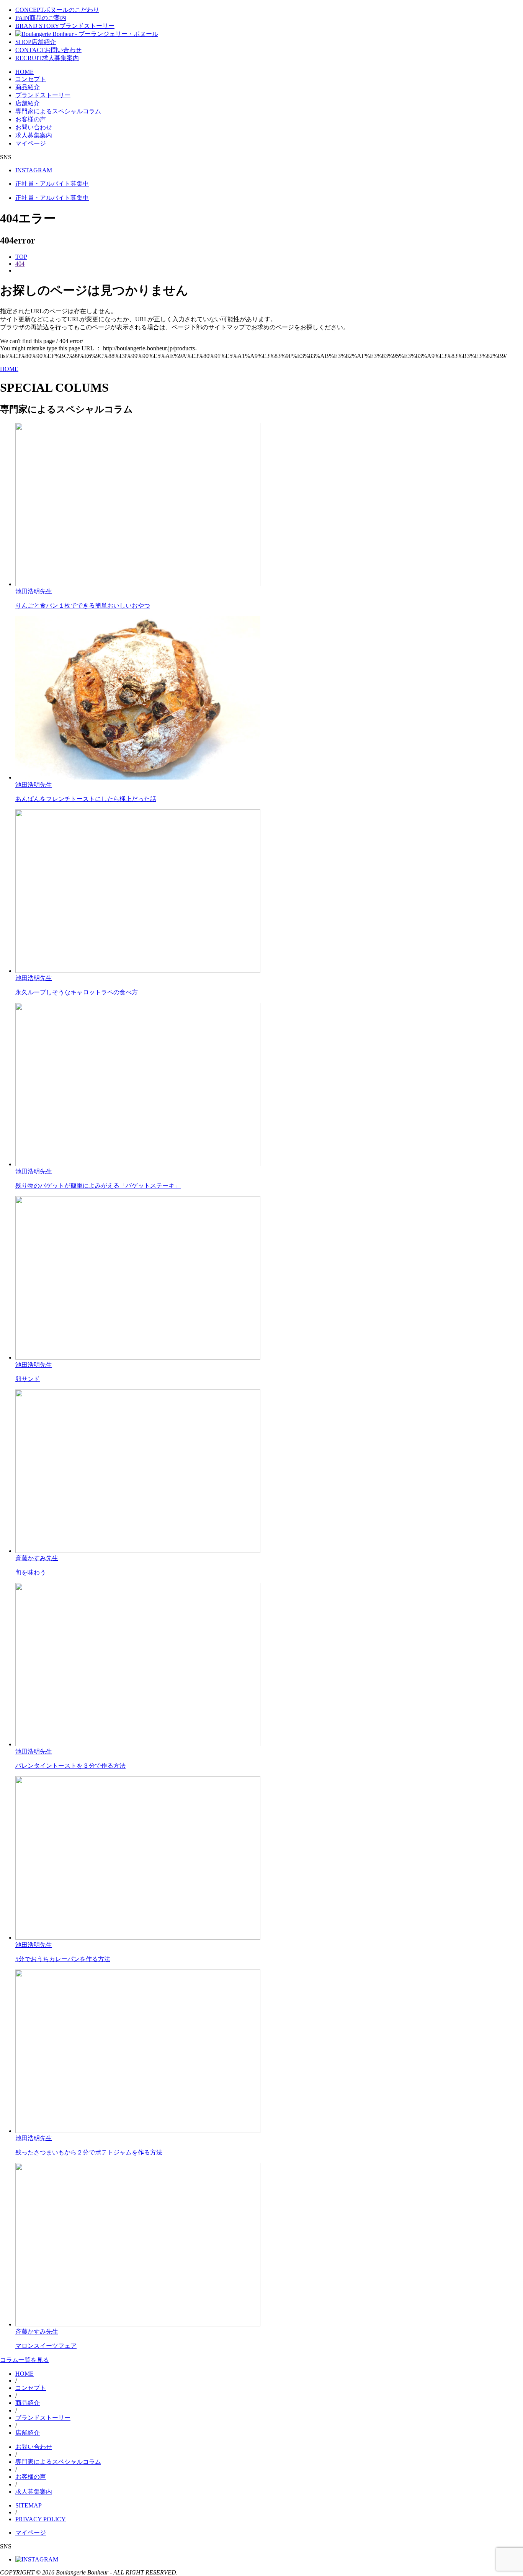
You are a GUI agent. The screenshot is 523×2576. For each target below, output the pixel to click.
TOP (21, 257)
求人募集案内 (34, 135)
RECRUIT (47, 58)
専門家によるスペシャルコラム (58, 111)
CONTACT (48, 50)
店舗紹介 (28, 103)
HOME (25, 72)
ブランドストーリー (43, 95)
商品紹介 (28, 87)
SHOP (36, 42)
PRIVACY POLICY (41, 2519)
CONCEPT (57, 10)
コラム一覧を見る (25, 2360)
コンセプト (31, 79)
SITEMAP (29, 2505)
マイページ (31, 143)
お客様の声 (31, 119)
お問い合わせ (34, 127)
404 (20, 264)
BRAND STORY (65, 26)
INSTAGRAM (34, 170)
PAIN (41, 18)
